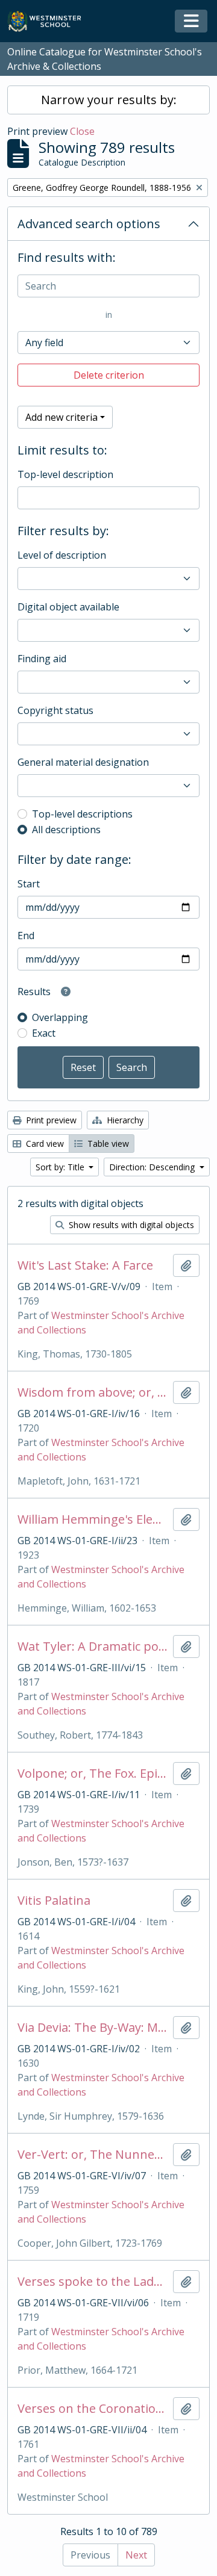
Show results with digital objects (130, 1225)
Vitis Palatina (54, 1901)
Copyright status (55, 710)
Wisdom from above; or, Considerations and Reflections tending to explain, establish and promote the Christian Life (93, 1392)
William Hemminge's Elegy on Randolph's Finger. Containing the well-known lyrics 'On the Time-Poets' (93, 1519)
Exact (44, 1033)
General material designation (83, 762)
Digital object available (68, 607)
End (26, 936)
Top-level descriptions (82, 814)
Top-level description (65, 474)
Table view (107, 1144)
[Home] (50, 21)
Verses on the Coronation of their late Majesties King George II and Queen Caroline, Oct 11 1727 (93, 2409)
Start (29, 884)
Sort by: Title (61, 1167)
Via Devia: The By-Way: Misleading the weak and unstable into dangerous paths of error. (93, 2028)
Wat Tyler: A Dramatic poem (93, 1646)
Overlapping (60, 1017)
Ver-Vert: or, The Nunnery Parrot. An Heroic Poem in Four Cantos (93, 2155)
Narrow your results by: (109, 100)
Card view (44, 1144)
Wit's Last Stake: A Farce (85, 1265)
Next (136, 2555)
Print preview (50, 1120)
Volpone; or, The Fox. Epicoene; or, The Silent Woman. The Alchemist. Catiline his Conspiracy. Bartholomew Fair (93, 1774)
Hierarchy (124, 1120)
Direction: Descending (153, 1167)
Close (82, 131)
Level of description (62, 555)
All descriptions (66, 830)
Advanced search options (89, 224)
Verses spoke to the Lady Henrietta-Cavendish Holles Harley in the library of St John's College (93, 2282)
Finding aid (42, 659)
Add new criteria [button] (61, 417)
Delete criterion (109, 375)
